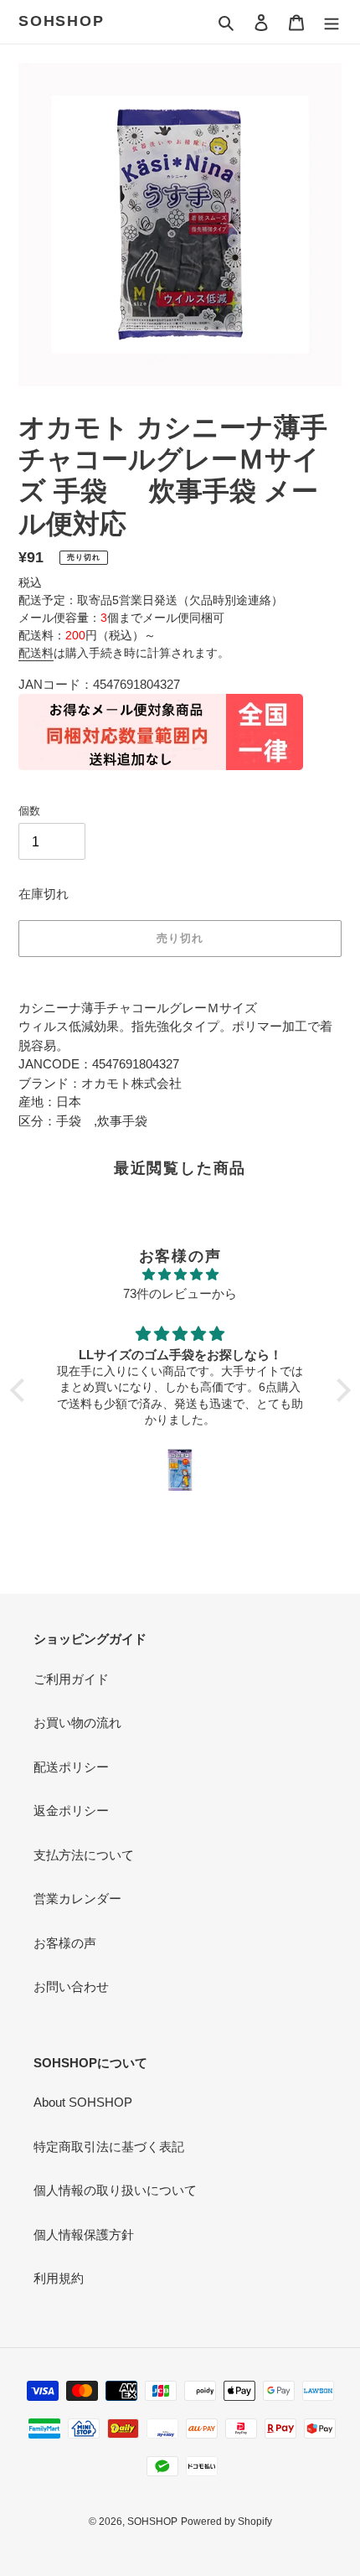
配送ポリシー (71, 1767)
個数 (29, 811)
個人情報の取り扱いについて (115, 2190)
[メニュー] (332, 22)
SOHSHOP (62, 21)
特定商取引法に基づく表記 (109, 2147)
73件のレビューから (180, 1293)
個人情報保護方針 (84, 2235)
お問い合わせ (71, 1986)
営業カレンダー (77, 1898)
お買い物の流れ (77, 1723)
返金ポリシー (71, 1810)
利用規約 (59, 2278)
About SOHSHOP (83, 2102)
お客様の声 (65, 1943)
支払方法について (84, 1855)
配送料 (36, 653)
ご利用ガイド (71, 1679)
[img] (180, 1275)
